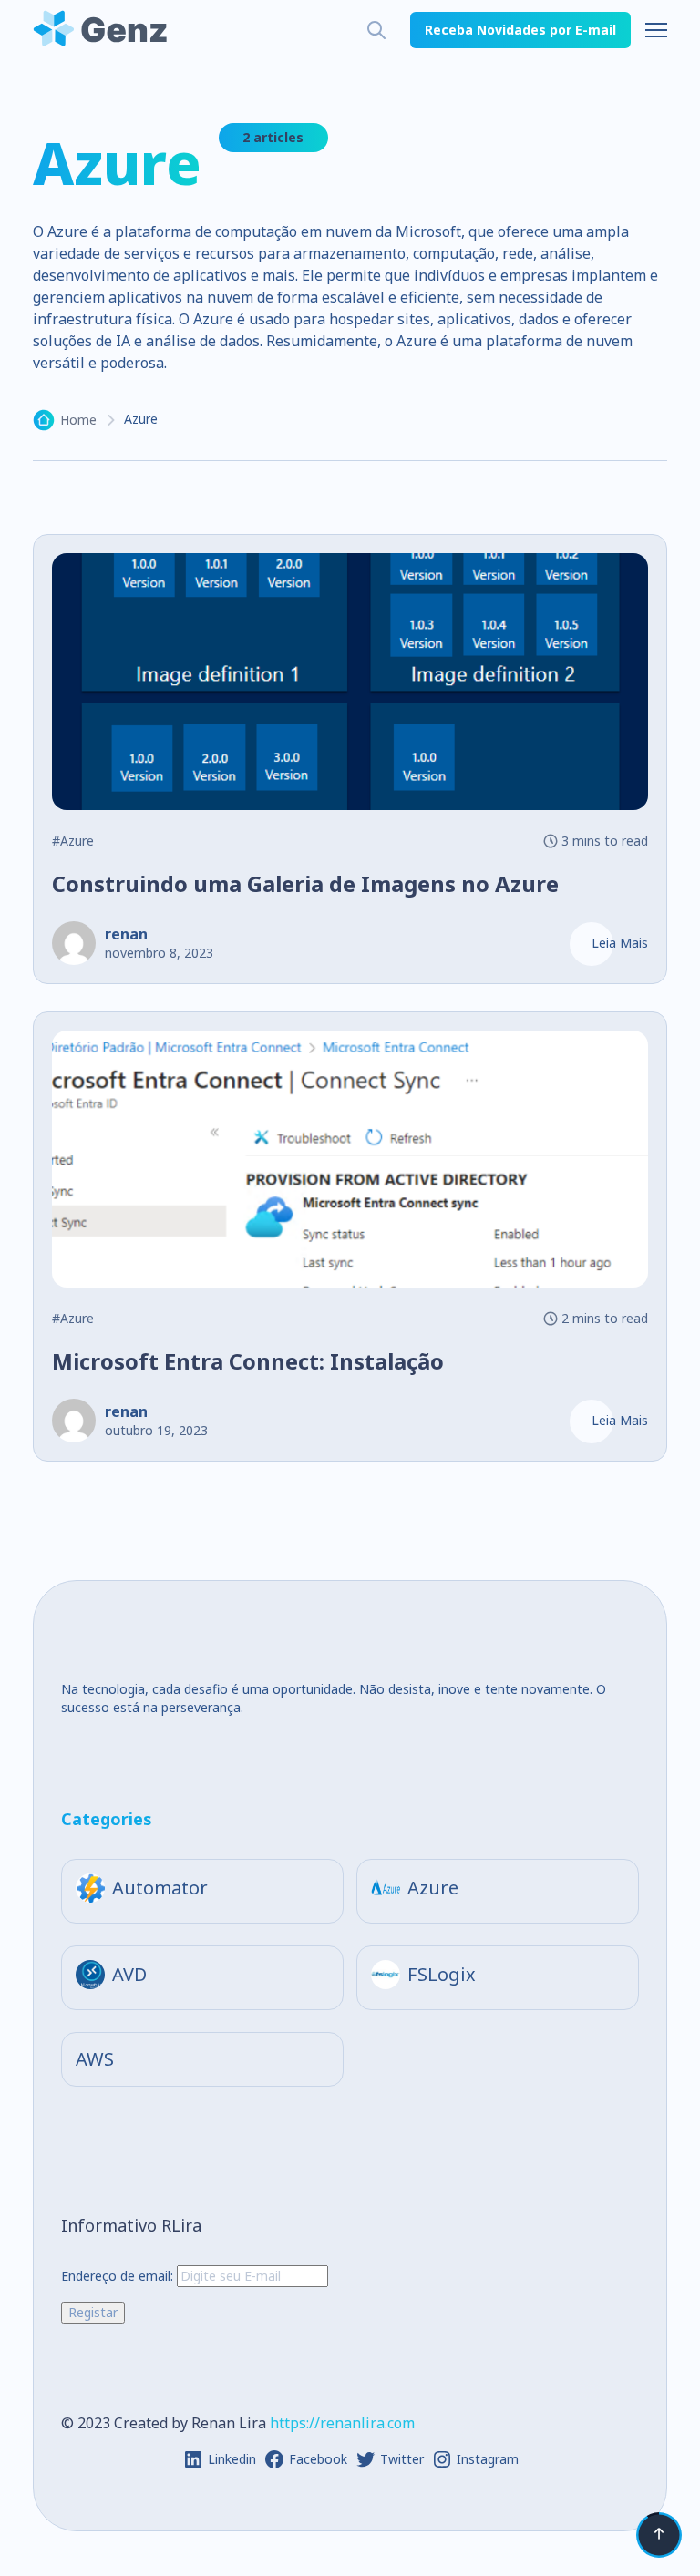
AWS (95, 2059)
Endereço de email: (119, 2276)
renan (126, 934)
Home (78, 420)
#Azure (73, 841)
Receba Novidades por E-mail (520, 30)
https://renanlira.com (342, 2423)
